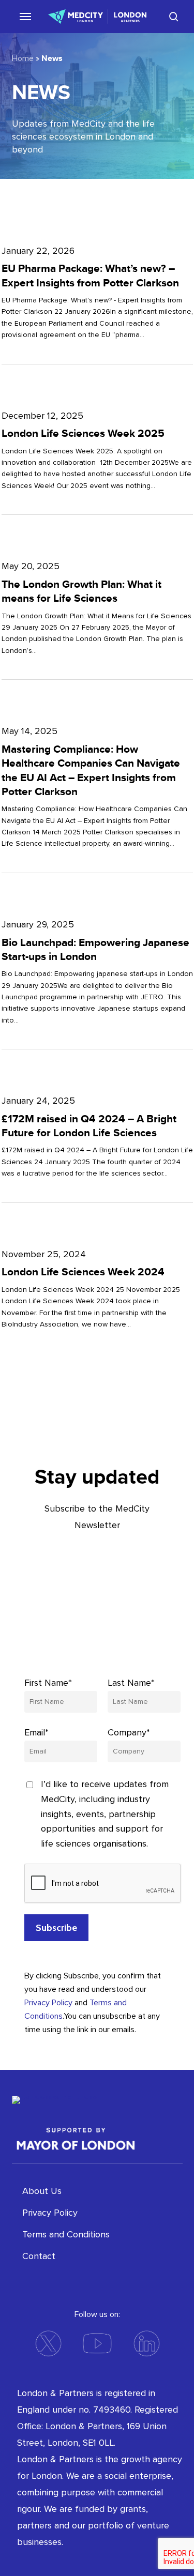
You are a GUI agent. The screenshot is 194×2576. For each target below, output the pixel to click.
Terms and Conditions (66, 2234)
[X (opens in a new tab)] (48, 2343)
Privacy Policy (48, 2003)
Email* (36, 1732)
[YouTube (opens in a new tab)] (97, 2343)
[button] (21, 16)
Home (23, 58)
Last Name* (131, 1683)
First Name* (48, 1683)
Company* (129, 1732)
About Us (42, 2191)
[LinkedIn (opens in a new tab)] (146, 2343)
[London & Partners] (89, 2109)
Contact (39, 2256)
